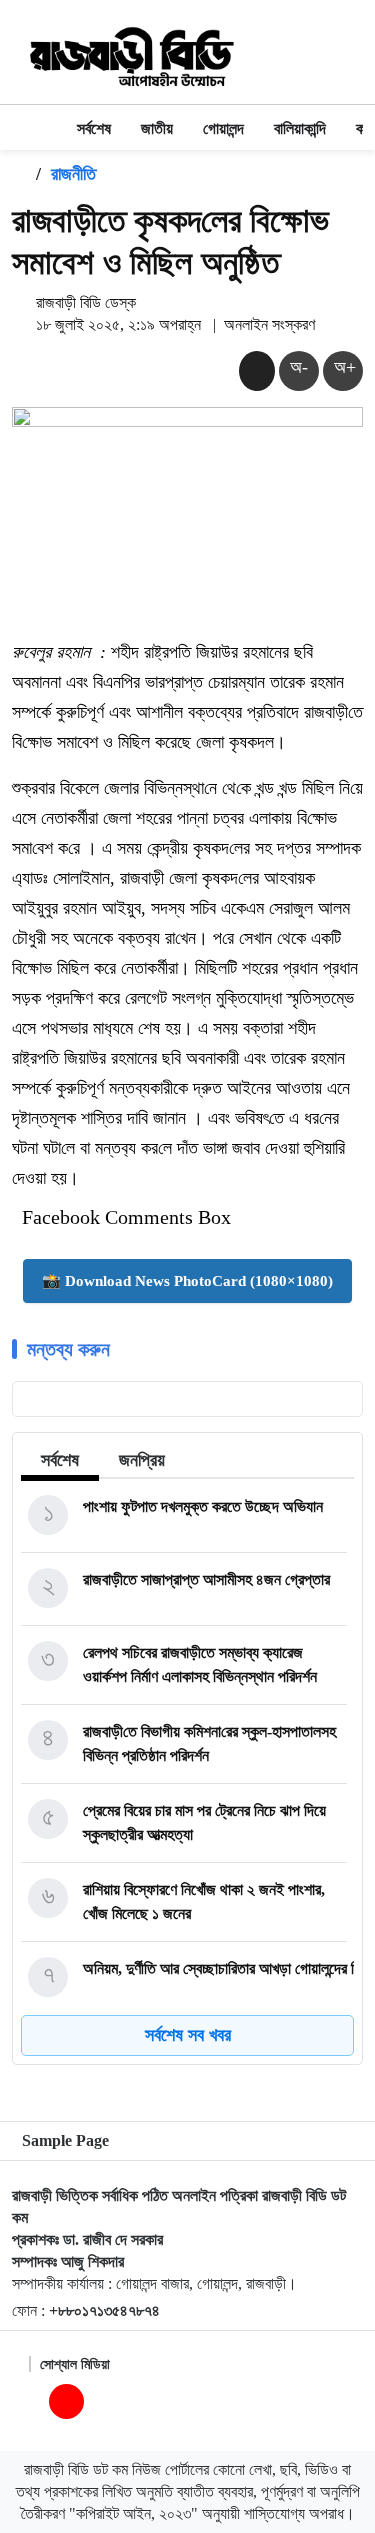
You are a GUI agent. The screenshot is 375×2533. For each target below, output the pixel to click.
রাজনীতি (73, 174)
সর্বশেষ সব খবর (188, 2035)
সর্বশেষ (94, 128)
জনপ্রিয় (142, 1460)
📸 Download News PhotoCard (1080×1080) (187, 1281)
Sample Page (65, 2140)
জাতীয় (157, 128)
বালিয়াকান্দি (300, 128)
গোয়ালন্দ (223, 128)
